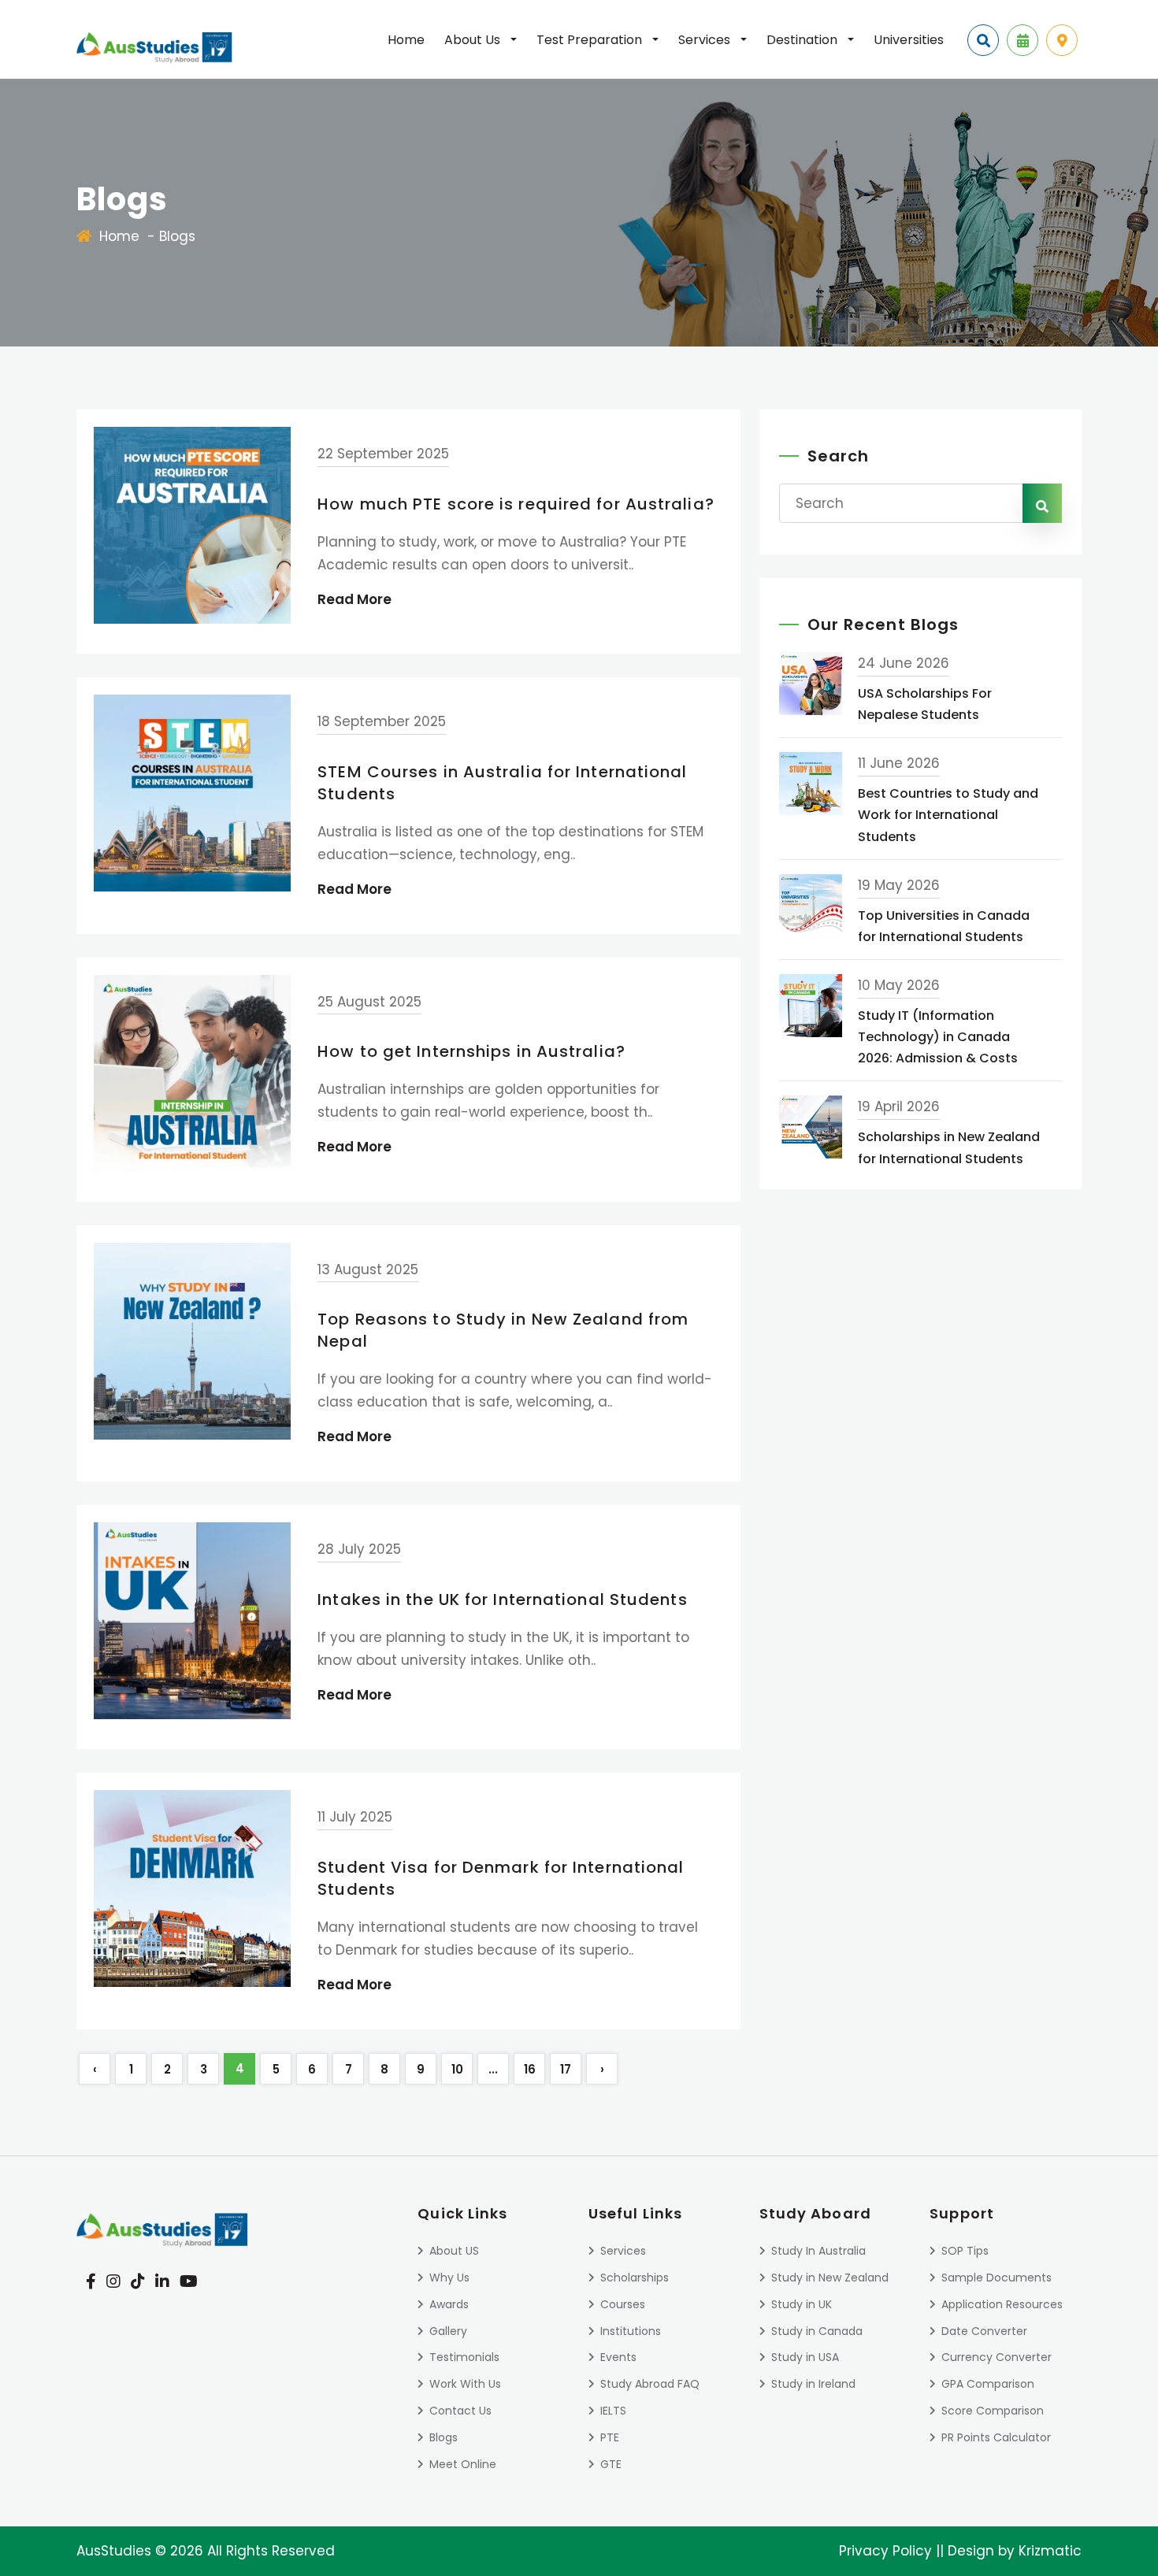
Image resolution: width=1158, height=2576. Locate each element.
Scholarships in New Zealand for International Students (949, 1147)
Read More (354, 599)
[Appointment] (1023, 40)
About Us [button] (474, 40)
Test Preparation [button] (591, 40)
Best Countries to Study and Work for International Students (948, 815)
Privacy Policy (885, 2551)
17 (566, 2069)
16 (530, 2069)
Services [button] (706, 40)
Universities (909, 40)
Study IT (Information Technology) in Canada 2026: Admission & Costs (938, 1037)
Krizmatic (1050, 2551)
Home (406, 40)
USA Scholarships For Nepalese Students (925, 704)
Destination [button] (804, 40)
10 (457, 2069)
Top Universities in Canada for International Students (944, 926)
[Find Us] (1062, 40)
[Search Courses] (983, 40)
